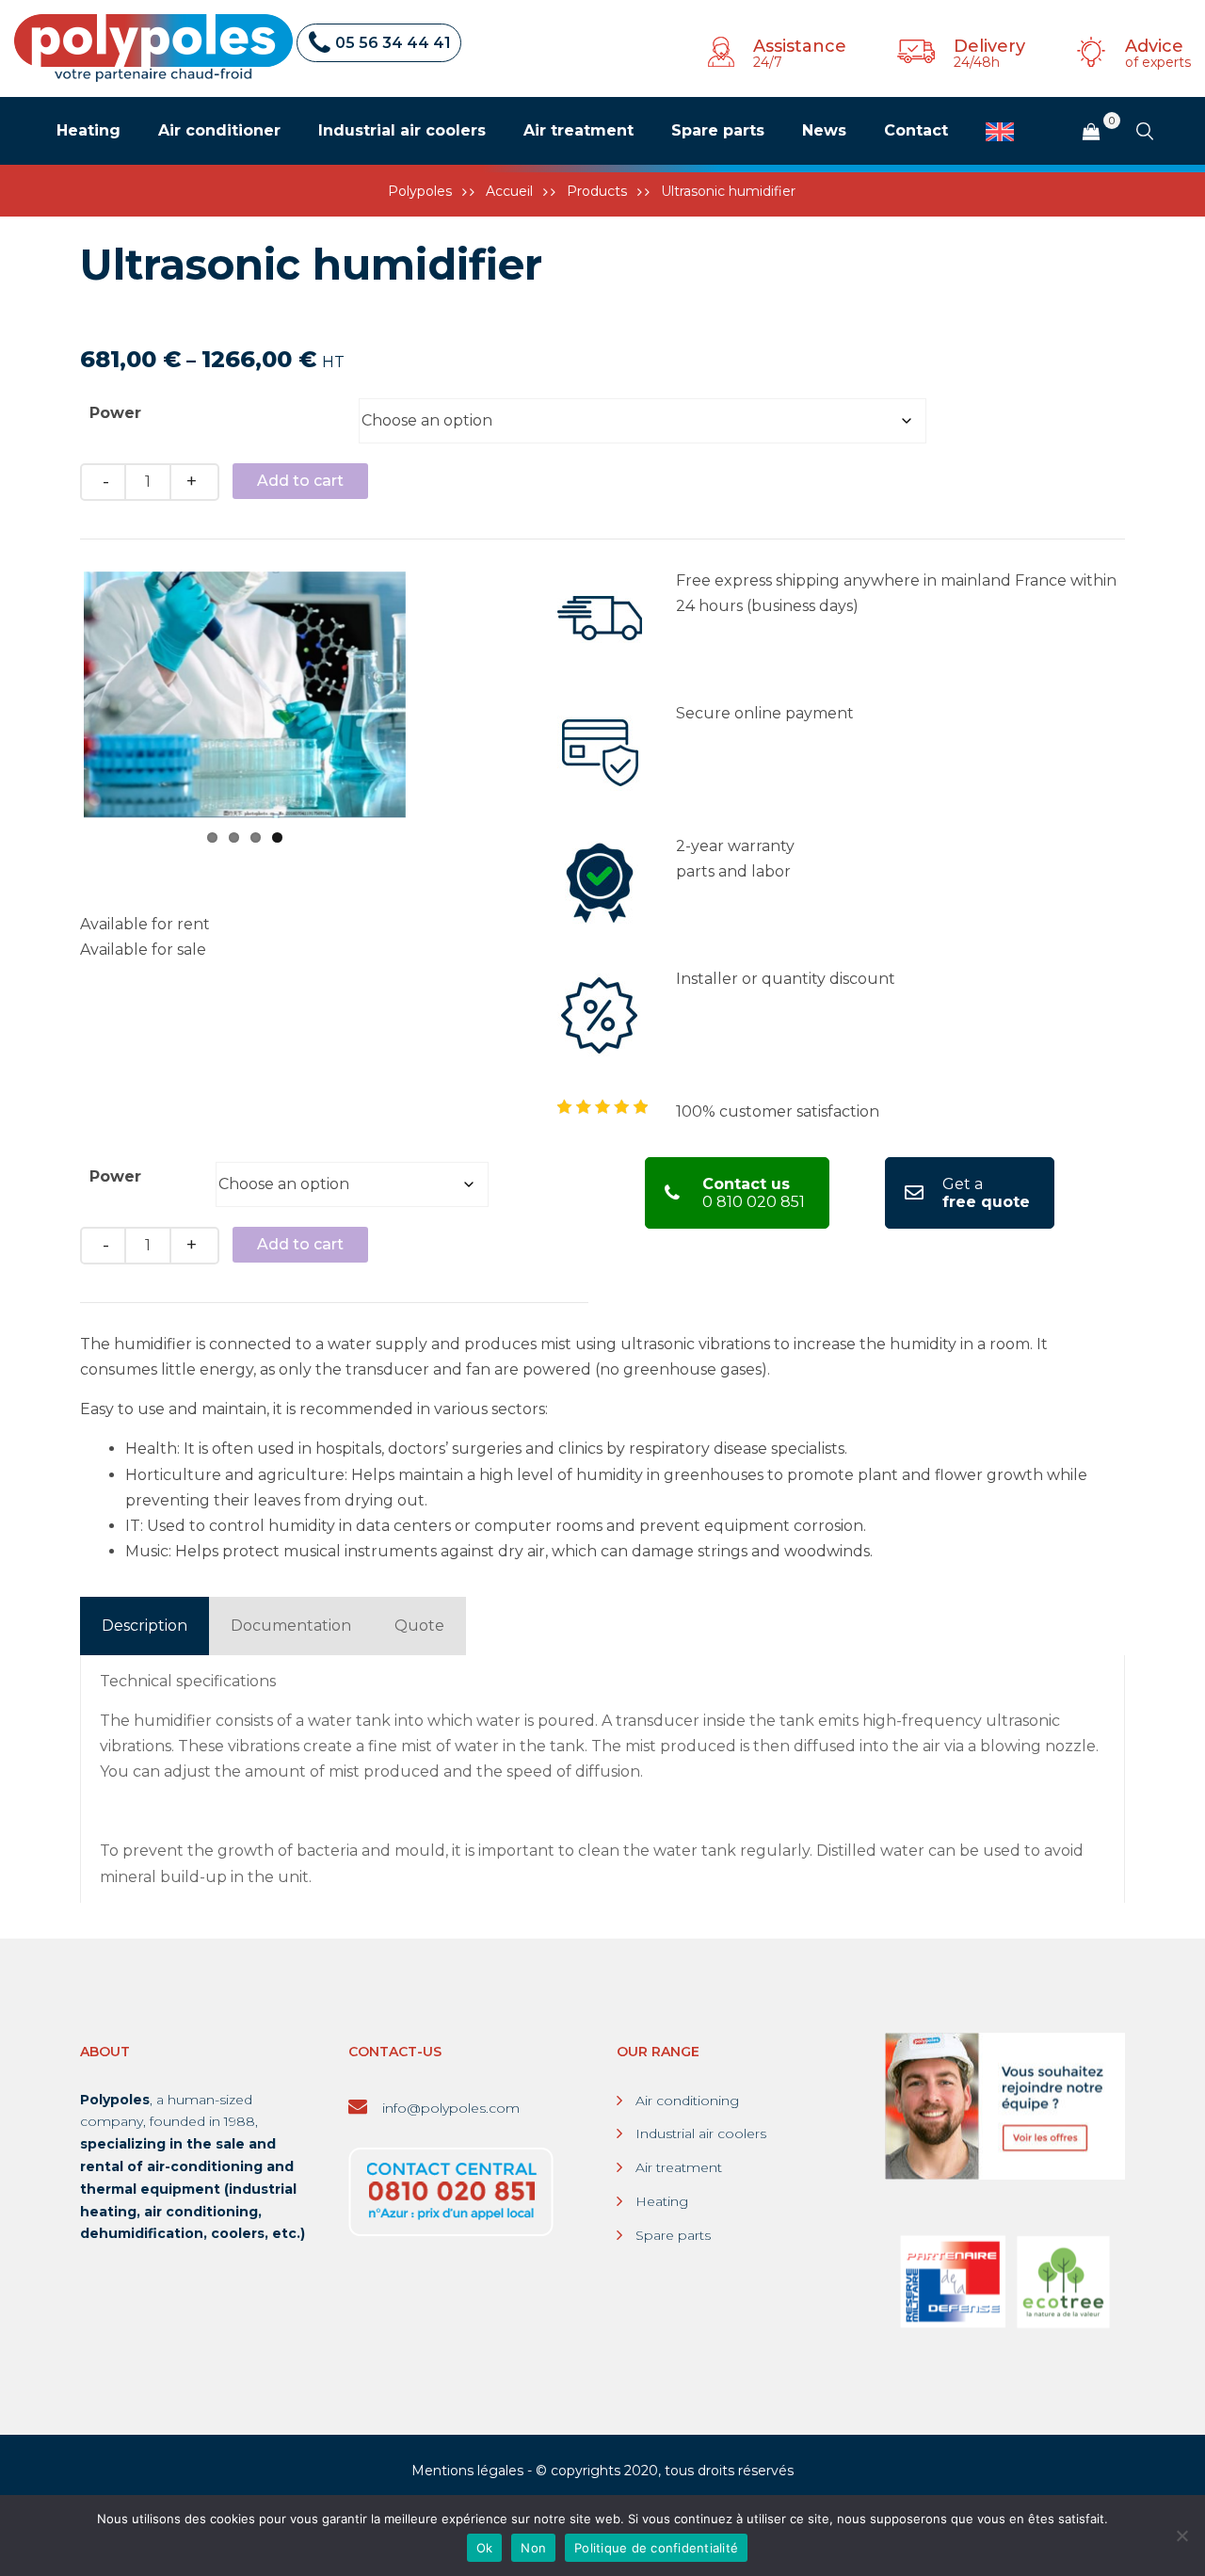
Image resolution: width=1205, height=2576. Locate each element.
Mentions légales (467, 2471)
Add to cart (300, 481)
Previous (56, 695)
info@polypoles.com (449, 2108)
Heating (662, 2201)
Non (533, 2548)
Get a (986, 1193)
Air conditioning (687, 2101)
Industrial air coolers (701, 2133)
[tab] (145, 1626)
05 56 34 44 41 (393, 43)
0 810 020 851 (754, 1193)
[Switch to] (1000, 132)
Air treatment (679, 2167)
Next (434, 695)
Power (115, 413)
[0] (1091, 132)
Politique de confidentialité (656, 2548)
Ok (485, 2548)
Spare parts (673, 2235)
